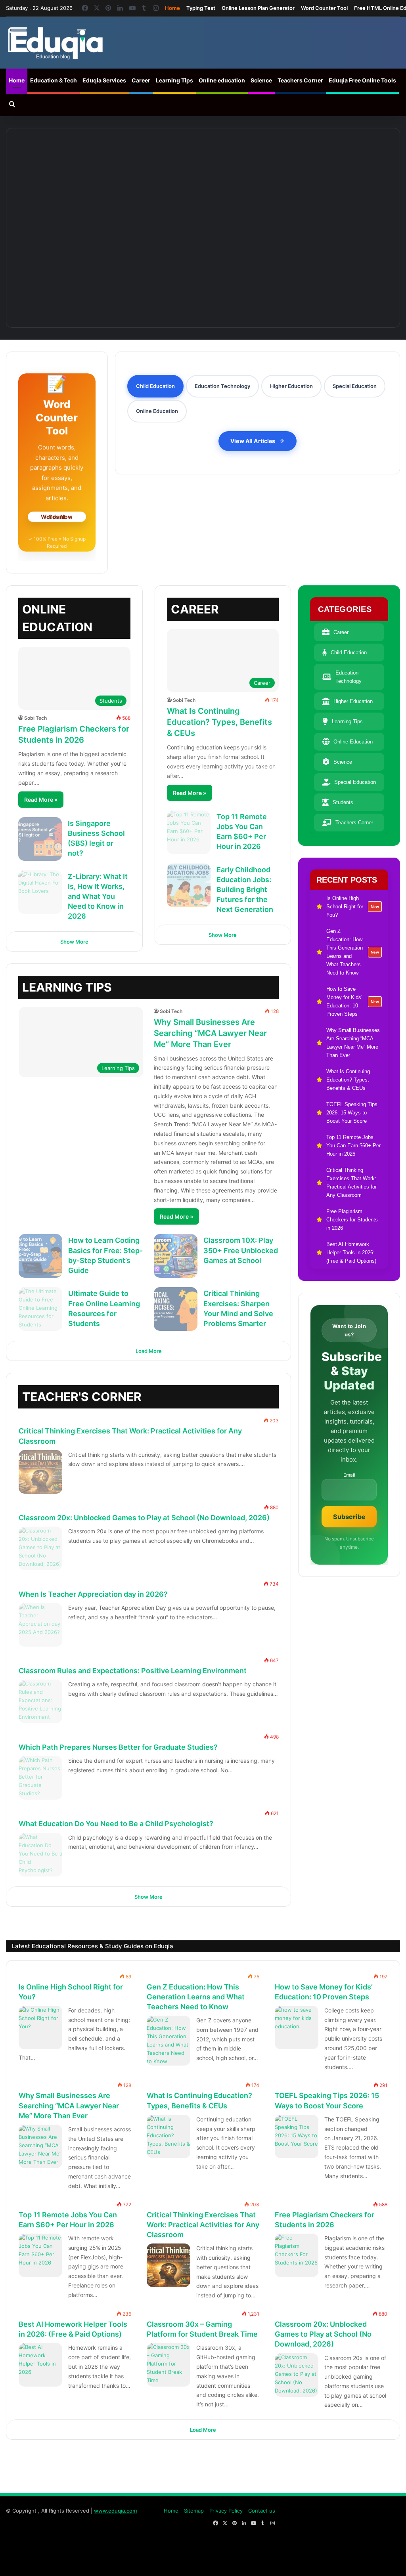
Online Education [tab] (157, 411)
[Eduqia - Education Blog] (55, 43)
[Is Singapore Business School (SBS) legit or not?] (40, 839)
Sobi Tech (35, 718)
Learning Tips (174, 80)
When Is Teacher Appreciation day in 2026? (93, 1594)
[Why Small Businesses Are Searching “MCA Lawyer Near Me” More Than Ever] (109, 264)
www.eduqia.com (115, 2511)
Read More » (41, 800)
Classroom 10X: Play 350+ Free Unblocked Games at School (241, 1250)
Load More (149, 1351)
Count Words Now (57, 516)
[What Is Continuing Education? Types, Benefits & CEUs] (297, 264)
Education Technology (349, 677)
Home (172, 8)
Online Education (353, 742)
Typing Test (201, 8)
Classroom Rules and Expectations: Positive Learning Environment (133, 1671)
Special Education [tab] (355, 386)
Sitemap (194, 2511)
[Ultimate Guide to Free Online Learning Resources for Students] (40, 1309)
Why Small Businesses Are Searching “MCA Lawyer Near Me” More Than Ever (210, 1033)
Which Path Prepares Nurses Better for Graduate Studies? (118, 1747)
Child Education (349, 653)
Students (343, 802)
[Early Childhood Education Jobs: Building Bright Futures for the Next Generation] (189, 885)
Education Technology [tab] (222, 386)
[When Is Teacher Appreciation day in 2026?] (40, 1625)
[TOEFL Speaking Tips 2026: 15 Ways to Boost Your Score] (297, 2136)
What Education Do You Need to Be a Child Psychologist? (116, 1824)
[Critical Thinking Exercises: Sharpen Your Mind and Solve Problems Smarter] (176, 1309)
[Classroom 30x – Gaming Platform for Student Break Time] (169, 2365)
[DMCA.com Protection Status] (341, 2562)
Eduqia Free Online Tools (362, 80)
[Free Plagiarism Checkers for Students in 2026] (297, 2255)
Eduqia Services (104, 80)
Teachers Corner (300, 80)
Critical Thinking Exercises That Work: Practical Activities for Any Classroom (203, 2224)
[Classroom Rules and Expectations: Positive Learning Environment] (40, 1701)
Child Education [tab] (155, 386)
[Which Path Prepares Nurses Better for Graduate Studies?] (40, 1778)
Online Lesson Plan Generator (258, 8)
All (224, 1392)
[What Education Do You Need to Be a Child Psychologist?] (40, 1855)
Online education (222, 80)
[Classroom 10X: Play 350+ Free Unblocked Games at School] (176, 1256)
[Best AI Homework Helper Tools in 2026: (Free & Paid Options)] (40, 2365)
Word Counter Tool (324, 8)
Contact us (262, 2511)
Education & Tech (54, 80)
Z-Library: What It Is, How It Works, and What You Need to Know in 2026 (98, 896)
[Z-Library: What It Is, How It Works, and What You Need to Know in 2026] (40, 892)
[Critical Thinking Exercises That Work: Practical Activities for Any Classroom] (40, 1472)
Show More (74, 942)
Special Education (355, 782)
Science (261, 80)
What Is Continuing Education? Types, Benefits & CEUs (219, 722)
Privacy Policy (226, 2511)
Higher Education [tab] (291, 386)
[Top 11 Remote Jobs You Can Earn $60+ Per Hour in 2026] (189, 832)
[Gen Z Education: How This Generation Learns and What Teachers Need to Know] (203, 174)
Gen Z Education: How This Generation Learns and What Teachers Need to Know (196, 1996)
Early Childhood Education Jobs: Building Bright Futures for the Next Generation (245, 890)
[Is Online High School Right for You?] (78, 174)
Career (141, 80)
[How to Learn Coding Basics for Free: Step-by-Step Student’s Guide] (40, 1256)
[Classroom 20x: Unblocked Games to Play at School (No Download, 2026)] (40, 1548)
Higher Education (353, 701)
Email (349, 1475)
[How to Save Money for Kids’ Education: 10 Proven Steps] (328, 174)
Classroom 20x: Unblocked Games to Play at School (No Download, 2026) (144, 1518)
